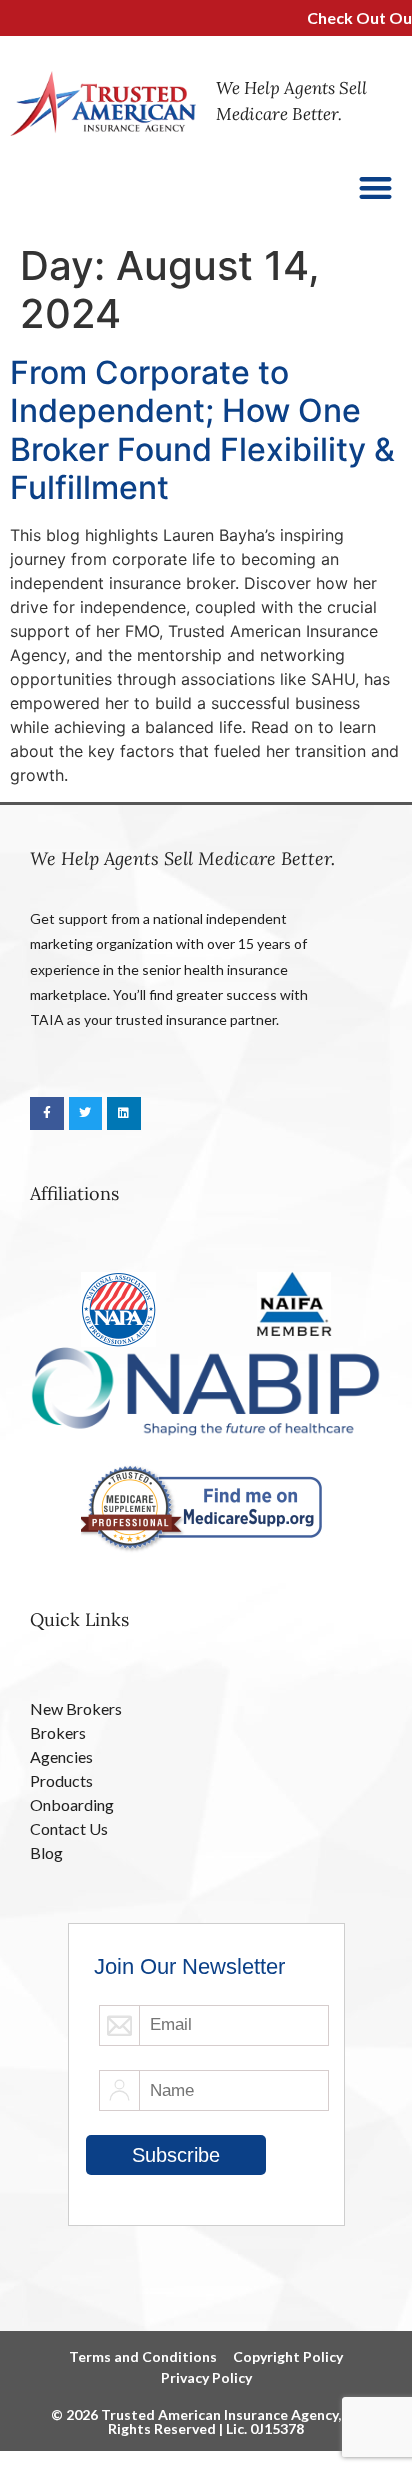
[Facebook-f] (47, 1114)
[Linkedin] (124, 1114)
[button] (376, 187)
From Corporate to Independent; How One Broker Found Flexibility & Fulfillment (202, 430)
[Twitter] (86, 1114)
